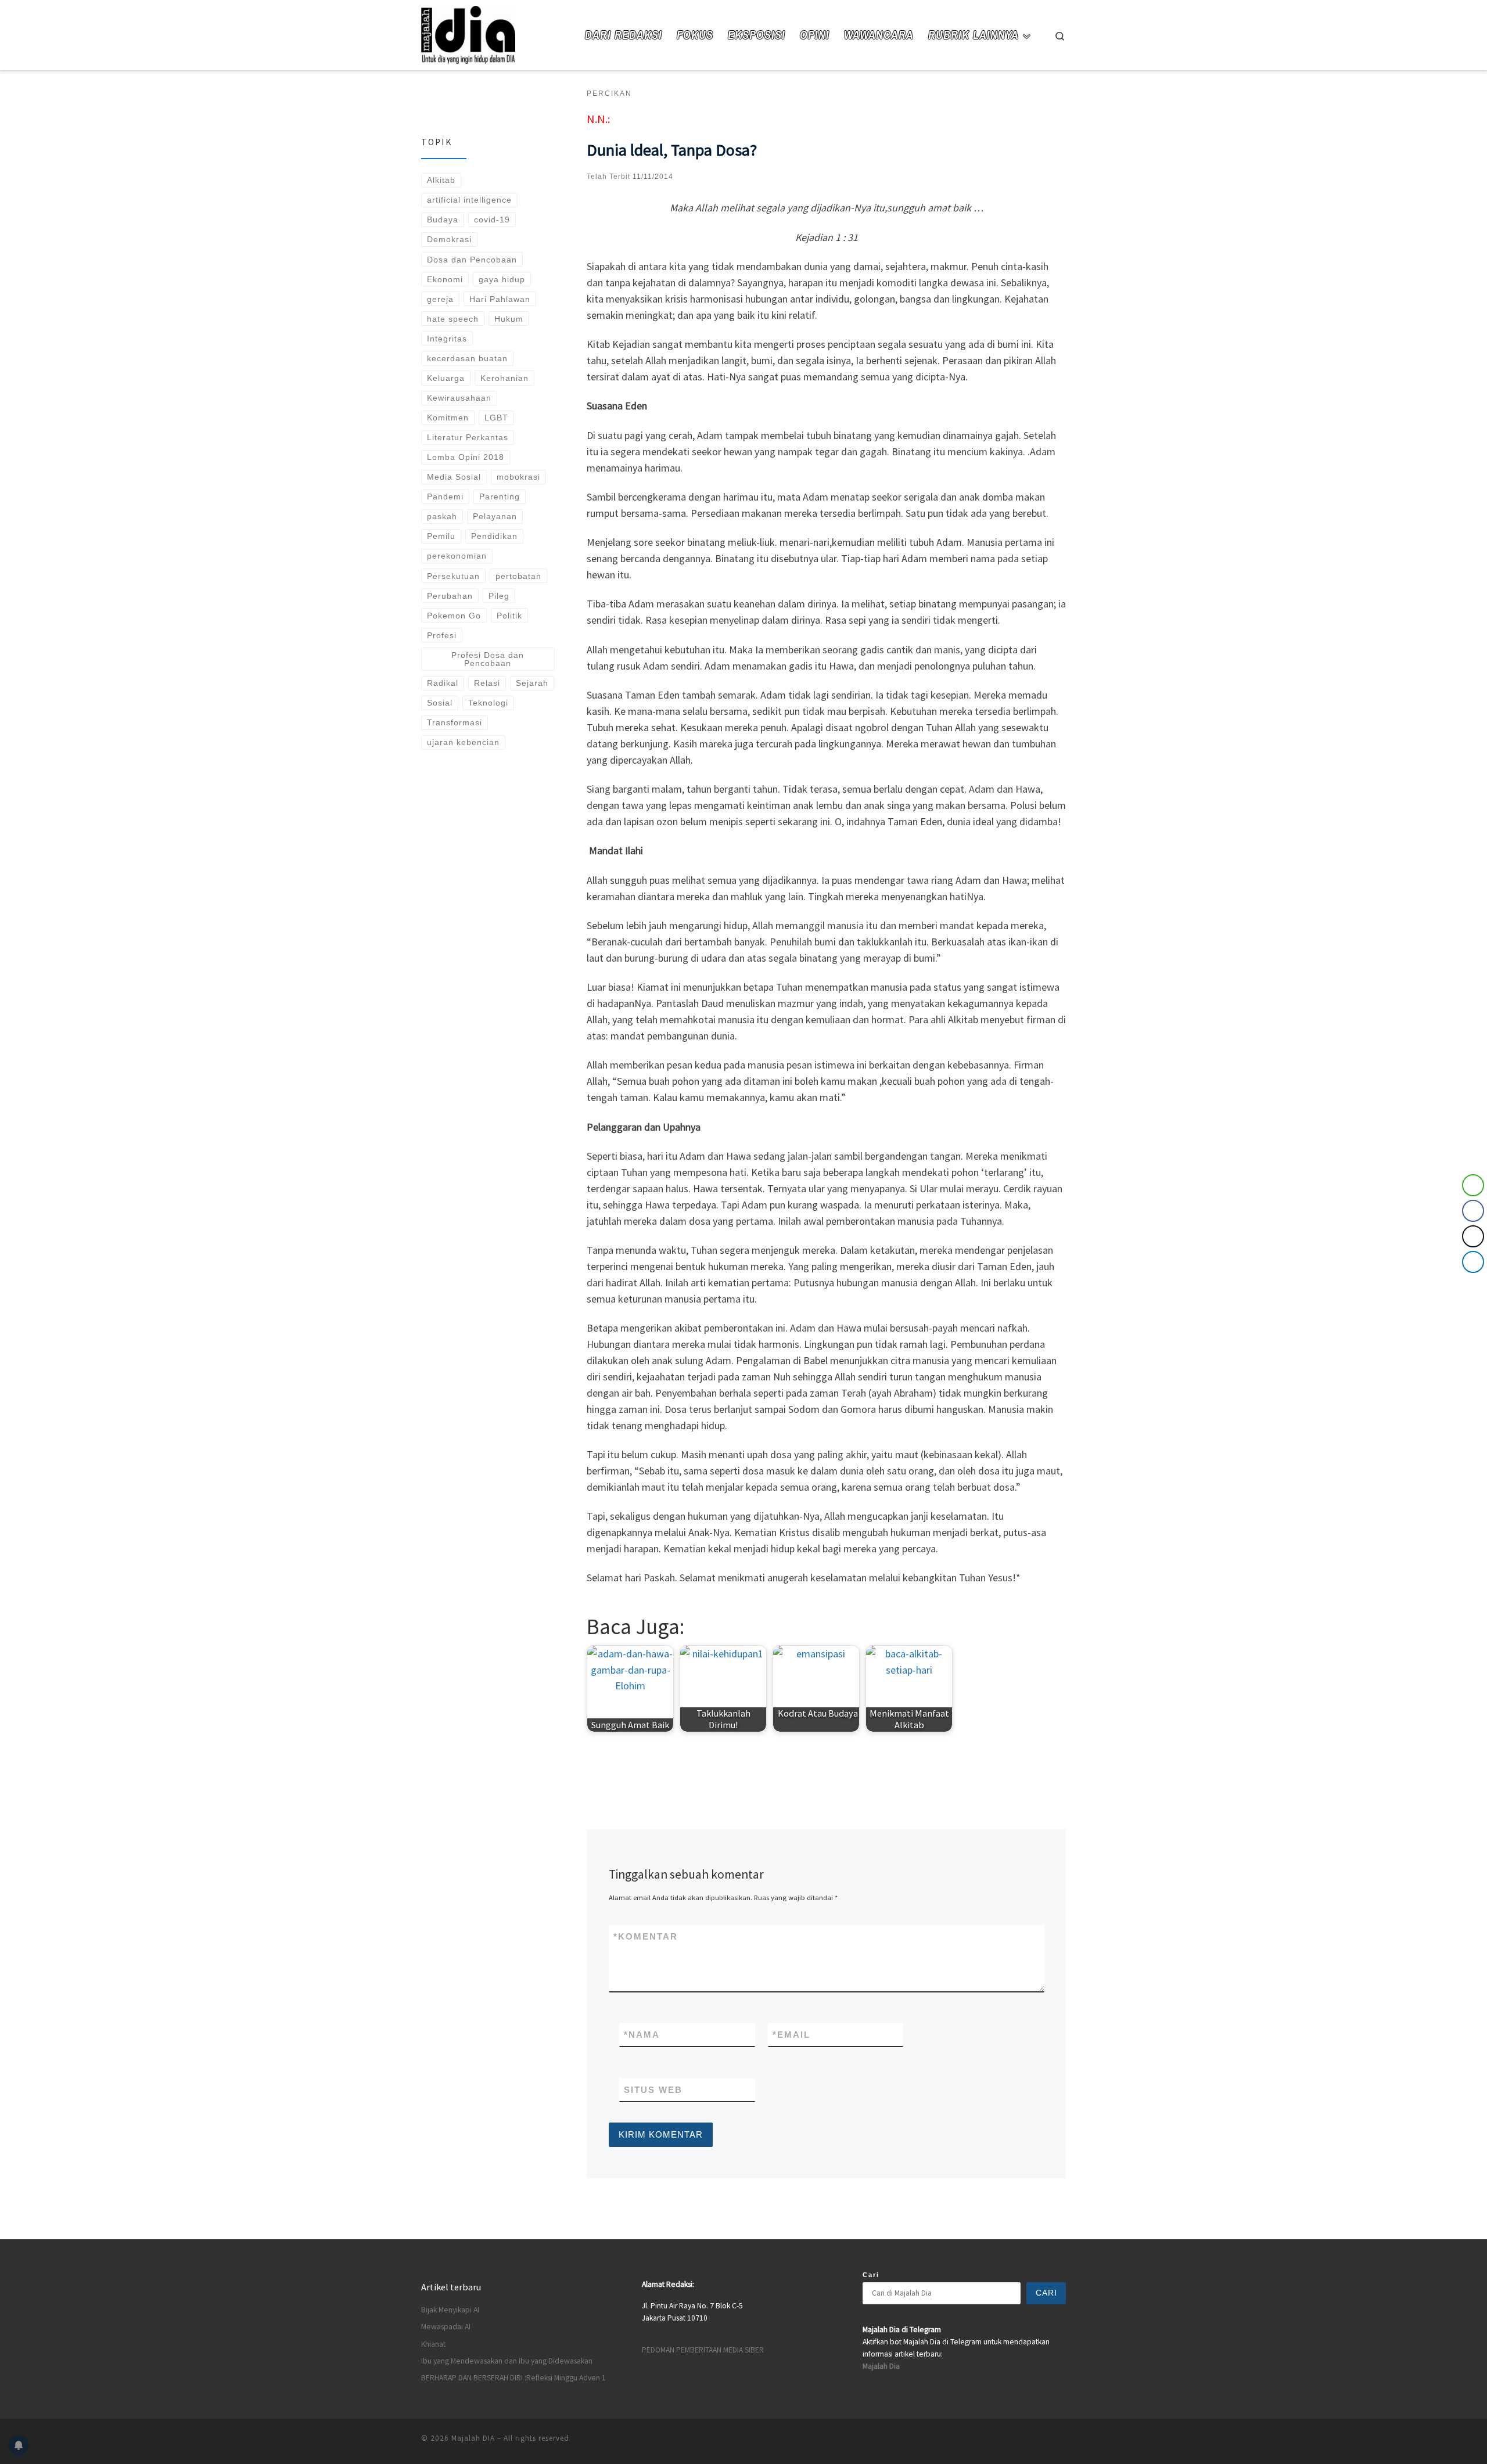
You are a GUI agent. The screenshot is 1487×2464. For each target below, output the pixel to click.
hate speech (453, 319)
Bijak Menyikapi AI (450, 2310)
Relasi (487, 683)
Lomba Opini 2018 (466, 457)
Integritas (447, 339)
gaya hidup (502, 279)
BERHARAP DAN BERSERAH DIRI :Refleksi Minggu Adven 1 (513, 2378)
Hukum (509, 319)
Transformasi (455, 722)
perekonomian (457, 556)
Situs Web (653, 2090)
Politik (509, 616)
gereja (440, 299)
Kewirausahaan (459, 398)
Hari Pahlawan (500, 299)
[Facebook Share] (1473, 1211)
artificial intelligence (469, 200)
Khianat (433, 2344)
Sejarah (532, 683)
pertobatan (518, 576)
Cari (871, 2275)
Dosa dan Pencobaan (472, 260)
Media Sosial (454, 477)
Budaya (443, 220)
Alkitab (441, 180)
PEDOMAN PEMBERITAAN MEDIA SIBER (703, 2350)
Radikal (443, 683)
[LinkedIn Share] (1473, 1262)
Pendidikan (494, 536)
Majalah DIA (473, 2438)
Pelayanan (495, 516)
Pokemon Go (454, 616)
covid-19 (492, 220)
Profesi (442, 635)
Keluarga (446, 378)
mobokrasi (518, 477)
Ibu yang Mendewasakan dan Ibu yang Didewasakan (507, 2361)
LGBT (496, 418)
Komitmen (448, 418)
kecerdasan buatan (467, 358)
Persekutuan (453, 576)
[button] (1474, 1285)
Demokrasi (449, 239)
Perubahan (450, 596)
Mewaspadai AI (446, 2327)
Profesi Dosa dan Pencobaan (488, 659)
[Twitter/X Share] (1473, 1236)
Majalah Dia (881, 2366)
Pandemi (445, 497)
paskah (442, 516)
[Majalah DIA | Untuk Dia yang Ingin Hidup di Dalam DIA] (468, 33)
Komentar (646, 1936)
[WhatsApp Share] (1473, 1185)
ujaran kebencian (463, 742)
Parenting (500, 497)
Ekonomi (445, 279)
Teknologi (488, 703)
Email (791, 2035)
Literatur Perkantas (468, 437)
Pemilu (441, 536)
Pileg (499, 596)
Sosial (440, 703)
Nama (642, 2035)
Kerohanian (504, 378)
